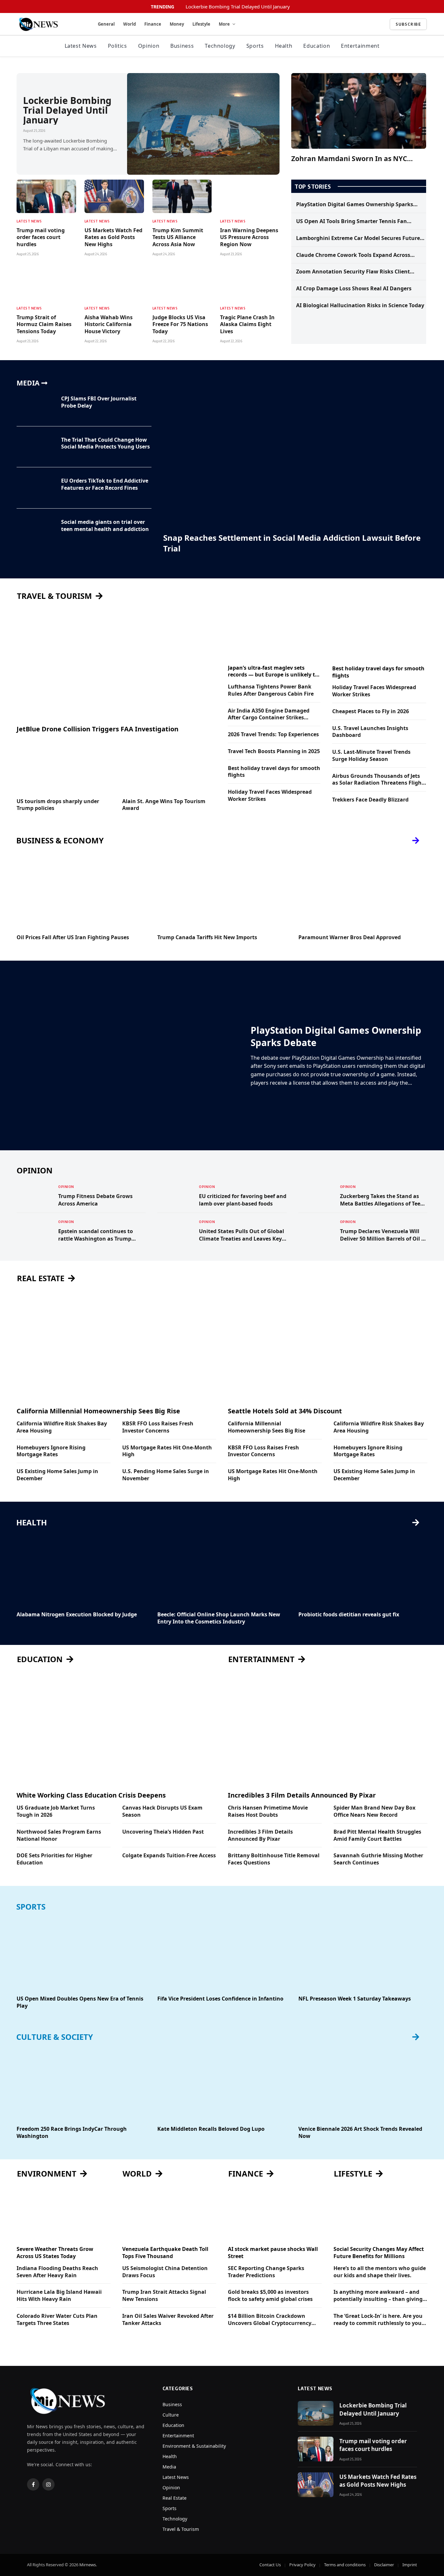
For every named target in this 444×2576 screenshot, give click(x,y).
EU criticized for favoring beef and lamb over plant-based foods (243, 1200)
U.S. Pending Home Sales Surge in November (166, 1475)
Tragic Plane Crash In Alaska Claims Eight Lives (247, 325)
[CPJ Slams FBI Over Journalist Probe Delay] (35, 406)
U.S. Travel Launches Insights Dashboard (370, 732)
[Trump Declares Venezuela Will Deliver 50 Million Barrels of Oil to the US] (316, 1231)
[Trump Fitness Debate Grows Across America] (34, 1195)
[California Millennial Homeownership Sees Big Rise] (116, 1345)
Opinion (149, 46)
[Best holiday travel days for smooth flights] (379, 633)
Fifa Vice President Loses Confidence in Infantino (220, 1999)
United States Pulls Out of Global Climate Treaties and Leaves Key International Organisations (242, 1235)
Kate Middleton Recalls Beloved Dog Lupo (211, 2129)
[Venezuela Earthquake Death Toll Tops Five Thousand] (169, 2214)
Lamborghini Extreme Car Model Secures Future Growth (358, 238)
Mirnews (88, 2565)
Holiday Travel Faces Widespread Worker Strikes (270, 796)
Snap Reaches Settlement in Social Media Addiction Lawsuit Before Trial (292, 543)
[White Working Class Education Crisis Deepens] (116, 1730)
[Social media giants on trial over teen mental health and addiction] (35, 529)
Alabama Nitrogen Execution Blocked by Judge (77, 1615)
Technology (220, 46)
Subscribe (408, 24)
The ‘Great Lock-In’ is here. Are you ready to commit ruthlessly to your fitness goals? (379, 2320)
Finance (153, 24)
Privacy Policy (302, 2565)
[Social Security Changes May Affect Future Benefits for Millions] (380, 2214)
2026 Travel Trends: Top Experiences (273, 734)
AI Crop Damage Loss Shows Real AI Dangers (354, 289)
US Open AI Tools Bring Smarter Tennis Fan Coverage (352, 221)
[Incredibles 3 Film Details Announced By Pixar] (328, 1730)
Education (317, 46)
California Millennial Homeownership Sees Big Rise (98, 1411)
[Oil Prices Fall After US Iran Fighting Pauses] (81, 893)
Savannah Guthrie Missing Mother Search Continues (378, 1859)
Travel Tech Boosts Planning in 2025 (274, 751)
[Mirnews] (50, 24)
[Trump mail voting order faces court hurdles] (46, 196)
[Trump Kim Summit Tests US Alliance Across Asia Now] (182, 196)
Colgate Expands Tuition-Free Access (169, 1856)
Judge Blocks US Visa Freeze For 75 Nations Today (180, 325)
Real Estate (175, 2498)
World (130, 24)
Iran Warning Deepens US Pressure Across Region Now (249, 238)
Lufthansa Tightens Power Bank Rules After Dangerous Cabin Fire (271, 690)
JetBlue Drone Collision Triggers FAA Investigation (98, 729)
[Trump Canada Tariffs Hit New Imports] (222, 893)
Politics (118, 46)
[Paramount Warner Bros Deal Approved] (363, 893)
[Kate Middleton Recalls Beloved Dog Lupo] (222, 2084)
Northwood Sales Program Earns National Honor (59, 1835)
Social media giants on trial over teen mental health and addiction (105, 526)
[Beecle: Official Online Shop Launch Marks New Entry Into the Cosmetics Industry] (222, 1570)
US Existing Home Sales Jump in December (57, 1475)
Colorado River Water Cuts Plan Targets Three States (57, 2320)
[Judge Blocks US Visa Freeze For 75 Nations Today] (182, 283)
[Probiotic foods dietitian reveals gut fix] (363, 1570)
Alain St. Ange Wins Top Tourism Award (164, 805)
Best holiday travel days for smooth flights (274, 772)
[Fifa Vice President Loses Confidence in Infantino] (222, 1954)
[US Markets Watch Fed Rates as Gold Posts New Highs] (114, 196)
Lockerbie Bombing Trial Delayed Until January (238, 7)
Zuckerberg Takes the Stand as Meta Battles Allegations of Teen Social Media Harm (382, 1200)
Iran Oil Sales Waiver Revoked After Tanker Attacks (168, 2320)
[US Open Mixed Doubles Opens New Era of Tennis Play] (81, 1954)
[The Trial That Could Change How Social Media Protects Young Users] (35, 447)
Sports (255, 46)
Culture (171, 2415)
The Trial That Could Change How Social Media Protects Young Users (105, 443)
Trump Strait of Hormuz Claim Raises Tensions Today (44, 325)
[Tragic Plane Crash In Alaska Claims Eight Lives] (250, 283)
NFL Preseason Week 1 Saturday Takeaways (355, 1999)
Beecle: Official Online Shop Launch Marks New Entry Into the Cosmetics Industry (219, 1618)
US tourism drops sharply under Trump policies (58, 805)
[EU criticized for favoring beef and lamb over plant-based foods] (175, 1195)
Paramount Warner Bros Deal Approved (350, 937)
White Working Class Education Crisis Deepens (91, 1795)
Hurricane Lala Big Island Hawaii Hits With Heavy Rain (59, 2296)
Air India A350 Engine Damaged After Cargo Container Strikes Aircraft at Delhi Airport (269, 714)
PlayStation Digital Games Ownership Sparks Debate (355, 205)
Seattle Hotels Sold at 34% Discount (285, 1411)
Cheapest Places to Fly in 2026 (371, 711)
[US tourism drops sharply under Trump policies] (64, 766)
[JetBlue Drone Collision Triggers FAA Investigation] (116, 663)
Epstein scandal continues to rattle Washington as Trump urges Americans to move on (96, 1235)
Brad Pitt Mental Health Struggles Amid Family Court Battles (377, 1835)
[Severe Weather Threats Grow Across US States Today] (64, 2214)
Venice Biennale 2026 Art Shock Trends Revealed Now (360, 2133)
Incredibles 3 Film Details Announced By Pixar (302, 1795)
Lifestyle (201, 24)
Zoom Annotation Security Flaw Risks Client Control (353, 272)
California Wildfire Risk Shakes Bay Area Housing (62, 1427)
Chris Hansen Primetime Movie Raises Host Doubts (268, 1811)
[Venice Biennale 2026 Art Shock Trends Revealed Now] (363, 2084)
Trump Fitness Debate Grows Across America (95, 1200)
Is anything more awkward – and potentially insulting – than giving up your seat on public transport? (378, 2296)
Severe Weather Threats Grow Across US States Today (55, 2253)
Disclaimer (384, 2565)
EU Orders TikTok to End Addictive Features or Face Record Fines (105, 484)
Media (169, 2467)
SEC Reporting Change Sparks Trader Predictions (266, 2272)
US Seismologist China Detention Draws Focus (165, 2272)
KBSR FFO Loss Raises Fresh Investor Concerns (158, 1427)
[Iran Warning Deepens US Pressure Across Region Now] (250, 196)
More (224, 24)
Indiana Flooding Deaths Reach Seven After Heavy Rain (57, 2272)
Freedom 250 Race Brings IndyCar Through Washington (72, 2133)
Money (177, 24)
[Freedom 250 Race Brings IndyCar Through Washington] (81, 2084)
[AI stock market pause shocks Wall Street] (275, 2214)
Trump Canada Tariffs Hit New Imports (207, 937)
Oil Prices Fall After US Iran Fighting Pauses (73, 937)
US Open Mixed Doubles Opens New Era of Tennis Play (80, 2002)
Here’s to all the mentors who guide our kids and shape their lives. (380, 2272)
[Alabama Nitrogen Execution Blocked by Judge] (81, 1570)
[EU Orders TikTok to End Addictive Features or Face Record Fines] (35, 488)
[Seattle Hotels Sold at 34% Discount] (328, 1345)
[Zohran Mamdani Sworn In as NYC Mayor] (359, 111)
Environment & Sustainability (194, 2446)
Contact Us (270, 2565)
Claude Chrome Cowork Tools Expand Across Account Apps (353, 255)
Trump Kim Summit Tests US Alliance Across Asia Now (178, 238)
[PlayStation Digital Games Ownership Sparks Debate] (130, 1055)
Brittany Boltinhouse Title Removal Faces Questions (274, 1859)
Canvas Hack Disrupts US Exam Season (162, 1811)
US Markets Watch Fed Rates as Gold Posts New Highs (113, 238)
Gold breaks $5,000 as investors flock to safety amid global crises (270, 2296)
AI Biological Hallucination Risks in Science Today (360, 305)
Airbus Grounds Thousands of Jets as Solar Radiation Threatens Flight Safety (378, 780)
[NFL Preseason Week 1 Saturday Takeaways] (363, 1954)
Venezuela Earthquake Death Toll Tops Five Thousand (165, 2253)
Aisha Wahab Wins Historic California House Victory (109, 325)
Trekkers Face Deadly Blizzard (370, 800)
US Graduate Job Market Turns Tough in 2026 (56, 1811)
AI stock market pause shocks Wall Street (273, 2253)
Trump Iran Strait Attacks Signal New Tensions (164, 2296)
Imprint (410, 2565)
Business (182, 46)
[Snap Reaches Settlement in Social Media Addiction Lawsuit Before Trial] (295, 454)
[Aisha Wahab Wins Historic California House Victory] (114, 283)
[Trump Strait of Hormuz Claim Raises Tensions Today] (46, 283)
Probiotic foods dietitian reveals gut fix (349, 1615)
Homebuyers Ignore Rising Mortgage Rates (51, 1451)
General (106, 24)
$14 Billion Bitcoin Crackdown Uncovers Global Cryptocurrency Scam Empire (270, 2320)
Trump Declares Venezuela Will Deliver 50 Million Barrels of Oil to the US (383, 1235)
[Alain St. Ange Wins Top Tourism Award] (169, 766)
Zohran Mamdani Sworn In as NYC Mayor (349, 159)
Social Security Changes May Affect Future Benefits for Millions (379, 2253)
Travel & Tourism (181, 2529)
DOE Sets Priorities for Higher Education (54, 1859)
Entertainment (360, 46)
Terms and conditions (345, 2565)
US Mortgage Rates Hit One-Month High (167, 1451)
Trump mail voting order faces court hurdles (41, 238)
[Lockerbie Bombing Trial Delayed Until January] (203, 124)
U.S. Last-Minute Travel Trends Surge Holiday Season (371, 756)
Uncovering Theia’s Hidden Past (163, 1832)
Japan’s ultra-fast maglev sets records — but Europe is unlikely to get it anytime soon (273, 672)
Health (284, 46)
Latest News (81, 46)
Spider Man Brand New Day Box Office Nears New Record (374, 1811)
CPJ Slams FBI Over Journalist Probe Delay (99, 402)
